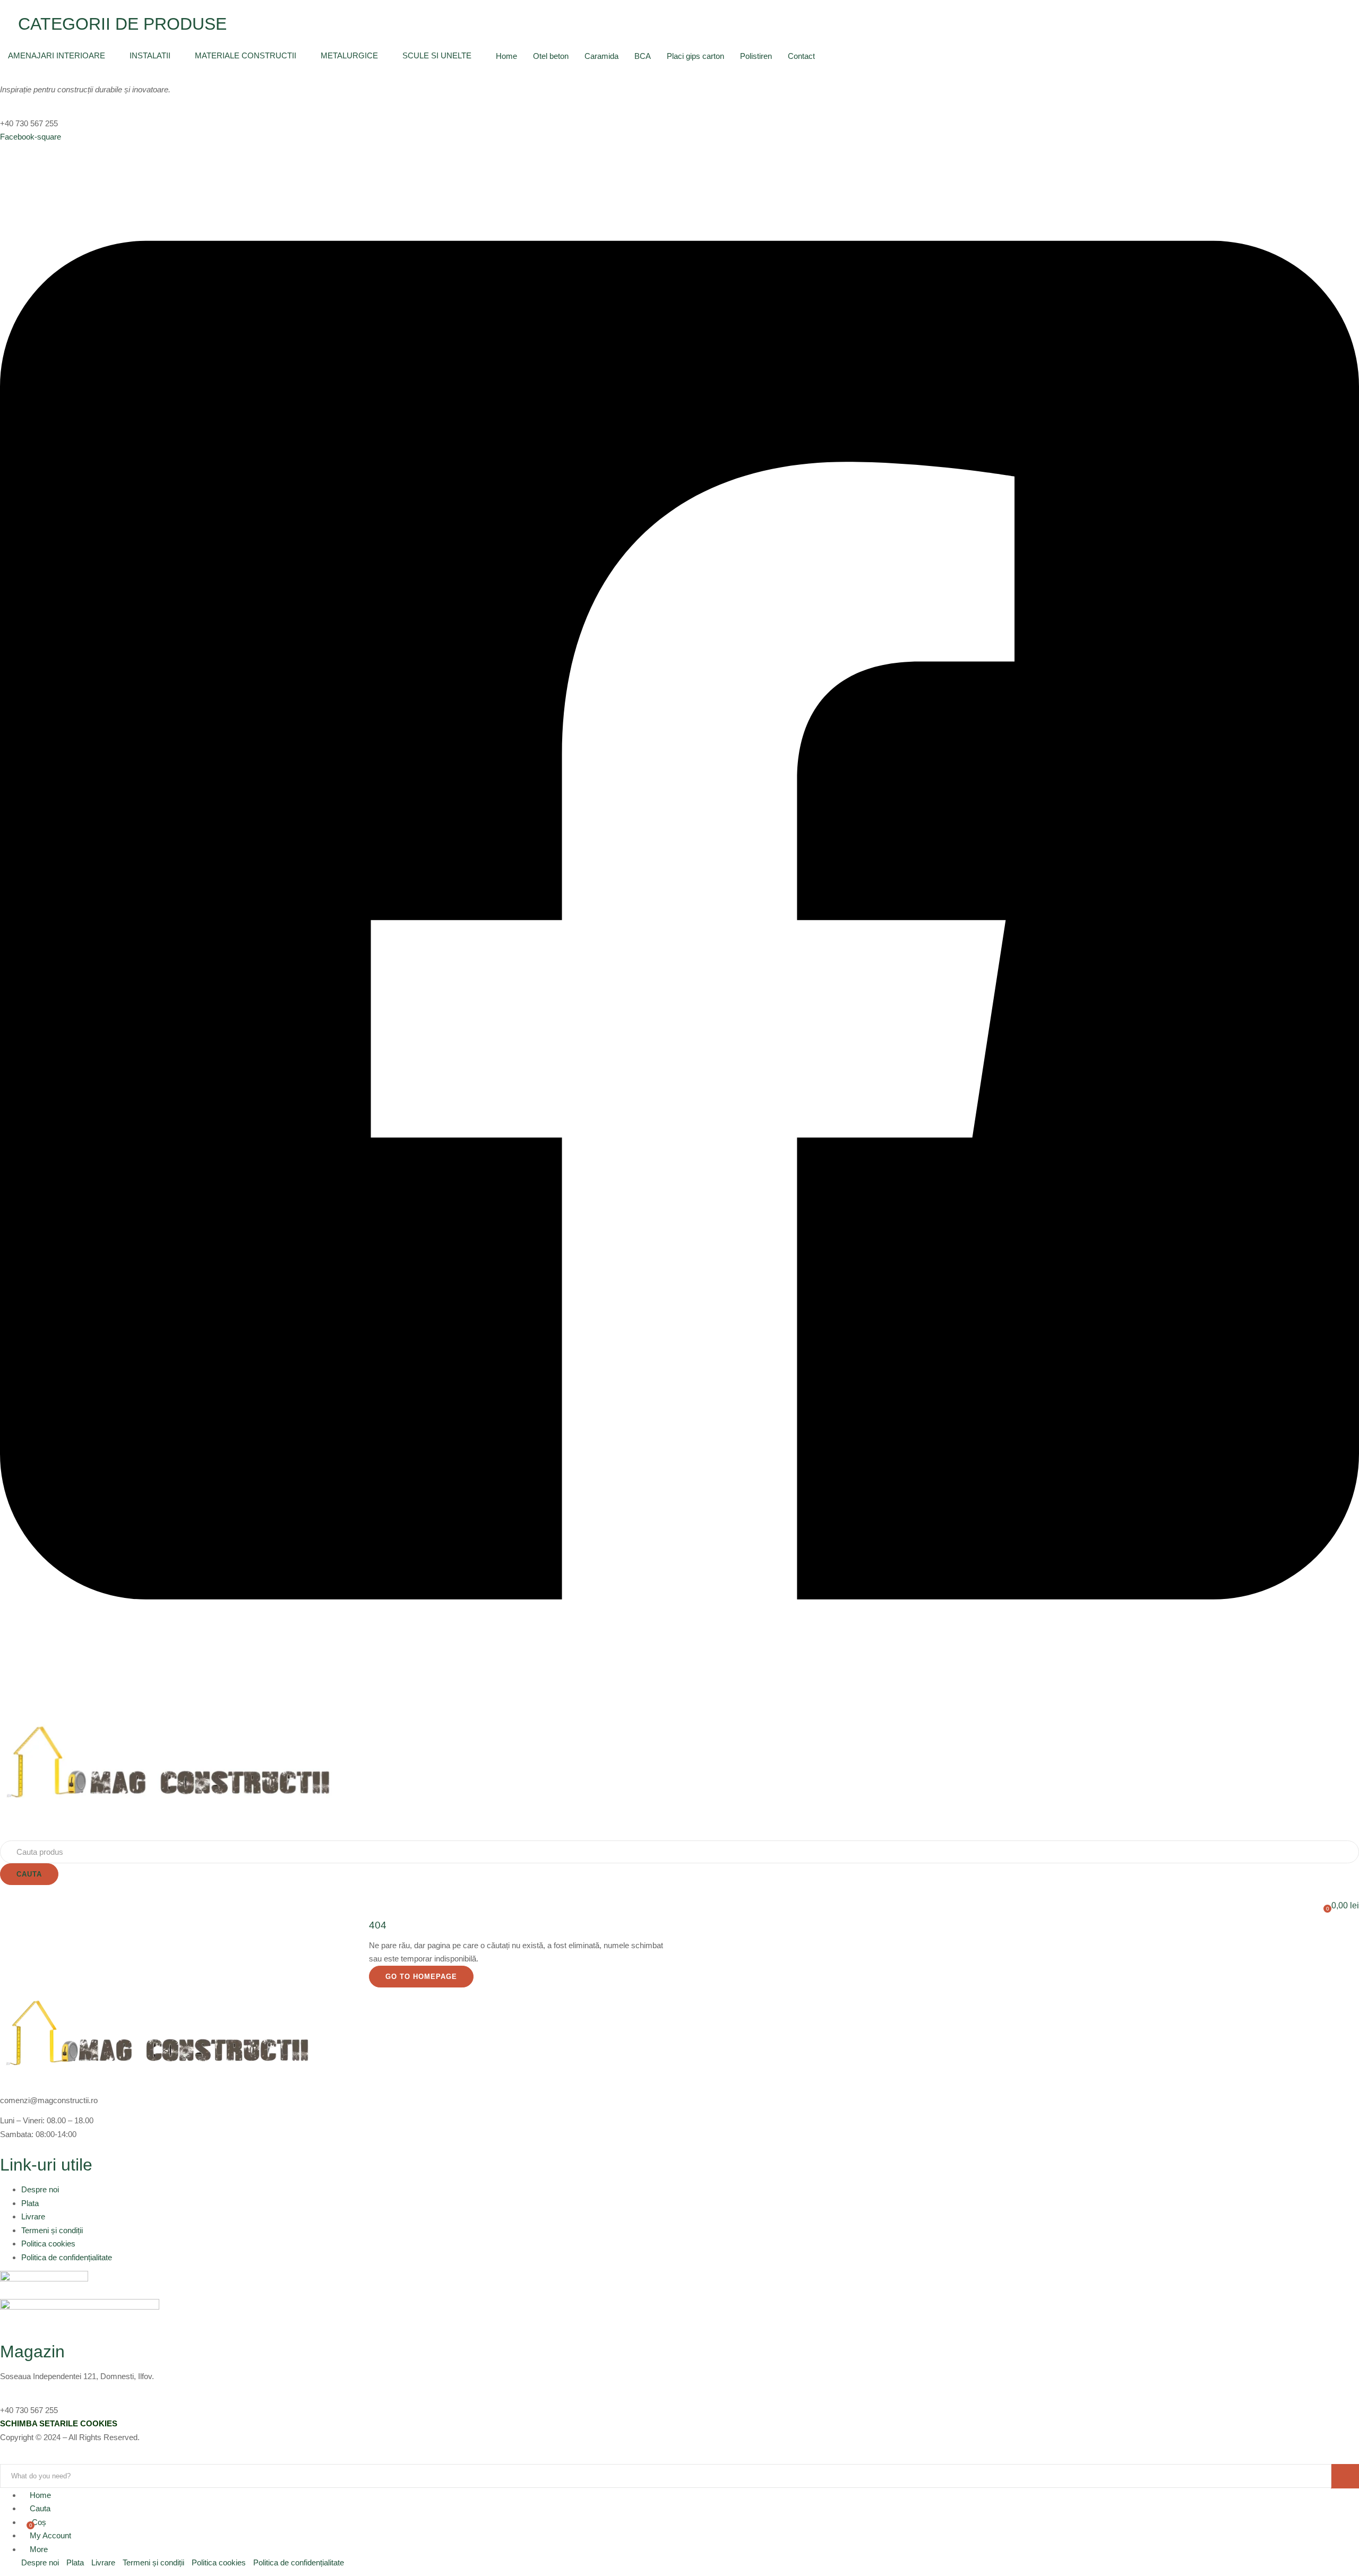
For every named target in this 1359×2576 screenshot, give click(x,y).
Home (506, 56)
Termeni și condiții (52, 2230)
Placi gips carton (695, 56)
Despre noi (40, 2189)
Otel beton (551, 56)
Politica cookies (48, 2244)
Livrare (33, 2216)
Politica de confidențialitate (67, 2257)
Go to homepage (421, 1977)
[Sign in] (3, 1892)
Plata (30, 2203)
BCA (643, 56)
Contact (801, 56)
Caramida (601, 56)
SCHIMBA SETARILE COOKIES (59, 2423)
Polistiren (756, 56)
